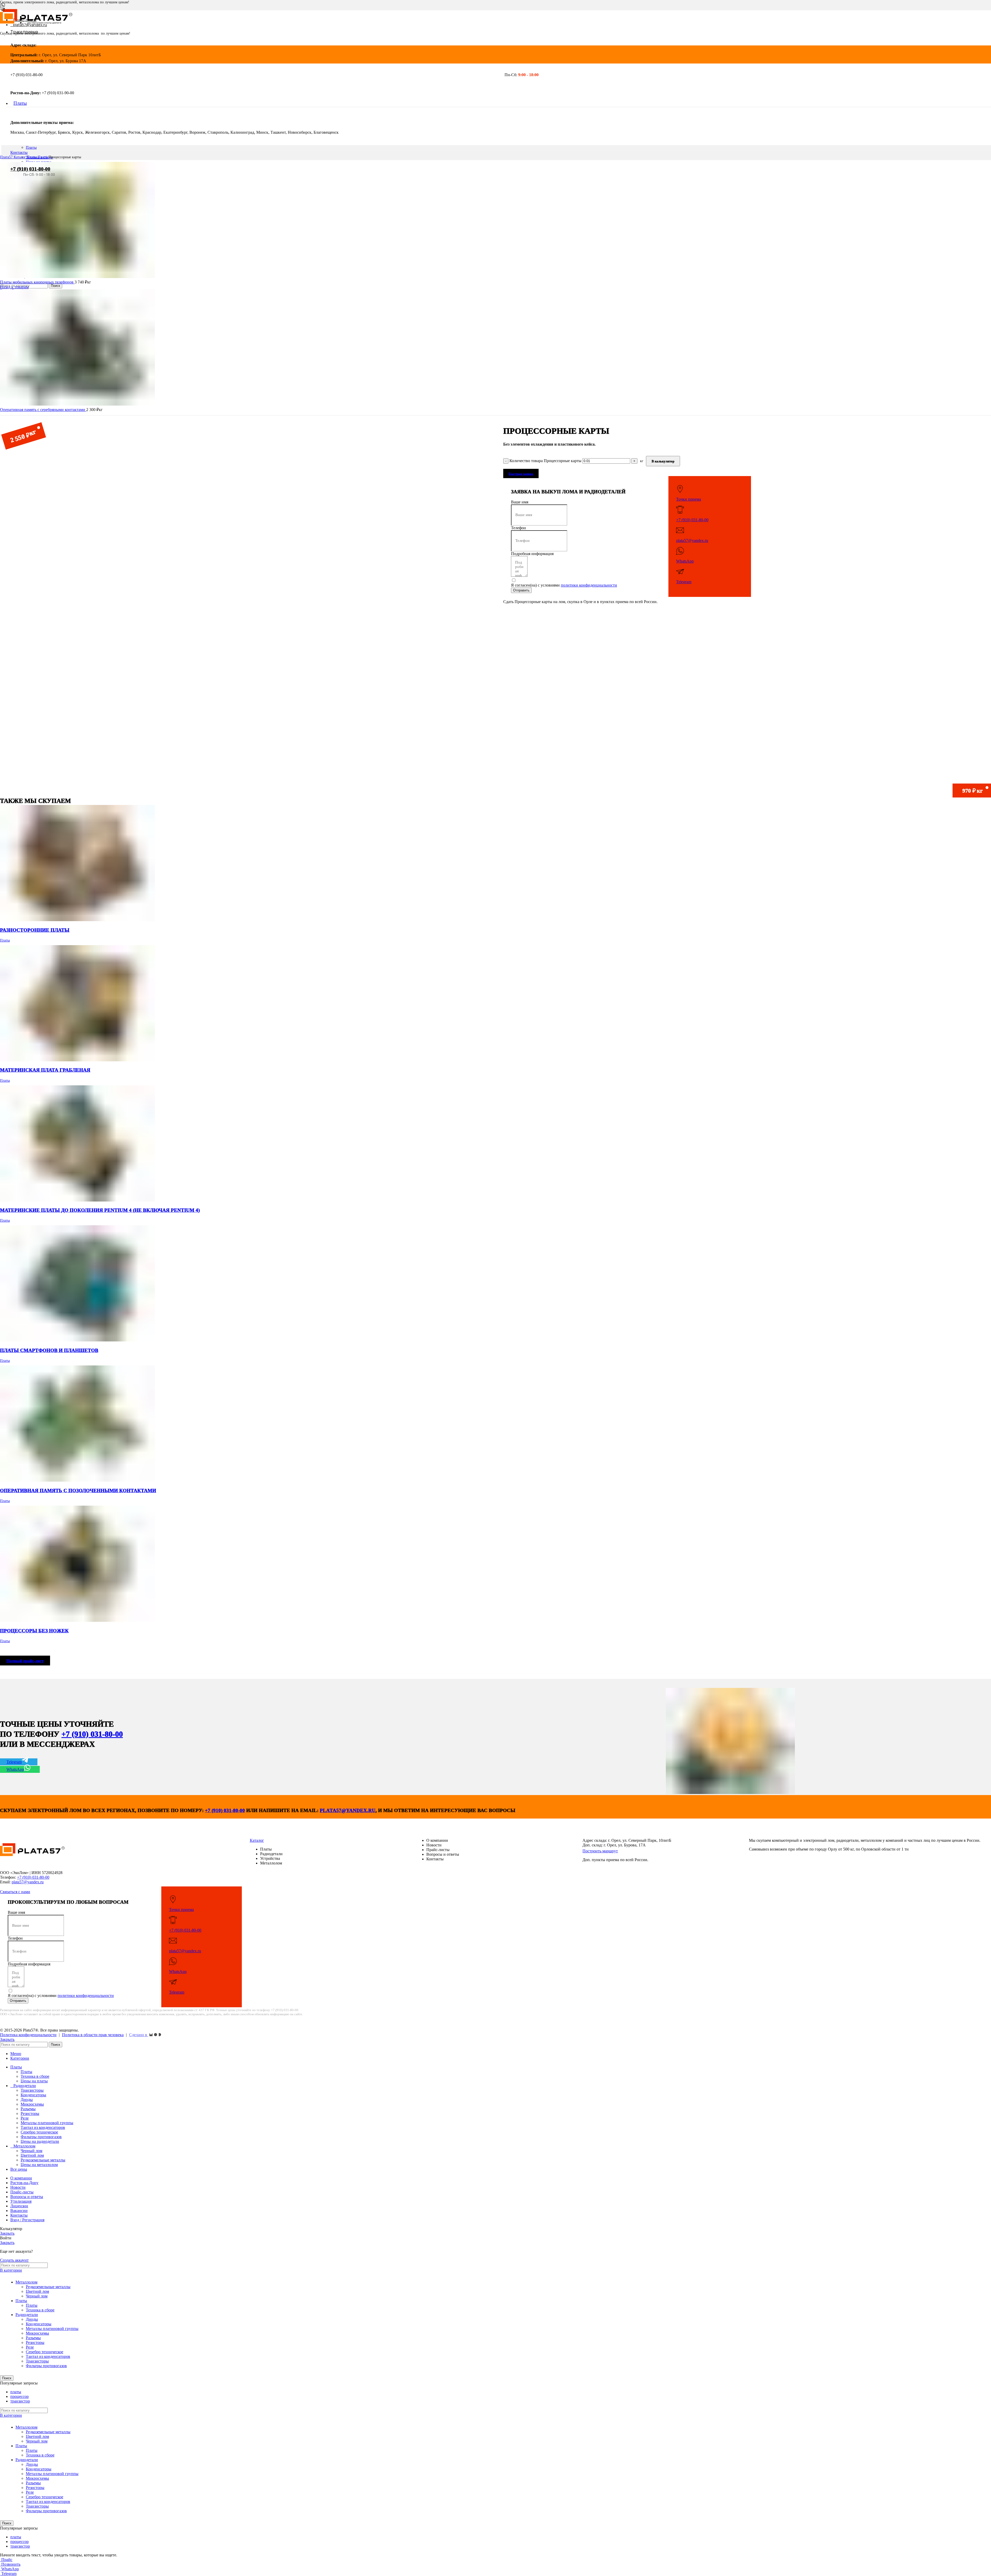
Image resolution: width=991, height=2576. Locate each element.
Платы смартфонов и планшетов (49, 1350)
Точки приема (689, 499)
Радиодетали (27, 2315)
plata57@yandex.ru (692, 540)
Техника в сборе (35, 2076)
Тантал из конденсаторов (43, 2127)
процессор (19, 2396)
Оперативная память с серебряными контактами (43, 410)
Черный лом (31, 2151)
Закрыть (7, 2039)
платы (16, 2392)
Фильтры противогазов (41, 2137)
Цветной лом (32, 2155)
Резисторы (30, 2113)
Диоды (27, 2100)
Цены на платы (34, 2081)
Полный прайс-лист (25, 1661)
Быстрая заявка (521, 474)
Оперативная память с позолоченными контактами (78, 1491)
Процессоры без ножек (34, 1631)
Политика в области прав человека (93, 2035)
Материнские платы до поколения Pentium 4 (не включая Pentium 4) (100, 1210)
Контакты (19, 152)
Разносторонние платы (35, 930)
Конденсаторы (33, 2095)
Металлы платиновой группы (47, 2123)
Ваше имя (520, 502)
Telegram (684, 582)
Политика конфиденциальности (28, 2035)
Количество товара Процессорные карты (545, 461)
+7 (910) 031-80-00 (30, 169)
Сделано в (139, 2035)
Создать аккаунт (14, 2260)
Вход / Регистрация (27, 2220)
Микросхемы (32, 2104)
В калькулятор (663, 461)
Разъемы (28, 2109)
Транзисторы (32, 2090)
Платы (31, 147)
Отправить (521, 590)
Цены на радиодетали (40, 2141)
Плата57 (7, 157)
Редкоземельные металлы (43, 2160)
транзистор (20, 2401)
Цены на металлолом (39, 2165)
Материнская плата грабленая (45, 1070)
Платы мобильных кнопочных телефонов (37, 282)
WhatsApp (685, 561)
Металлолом (26, 2282)
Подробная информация (532, 554)
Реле (25, 2118)
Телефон (518, 528)
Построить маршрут (600, 1851)
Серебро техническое (39, 2132)
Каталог (20, 157)
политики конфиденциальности (589, 585)
